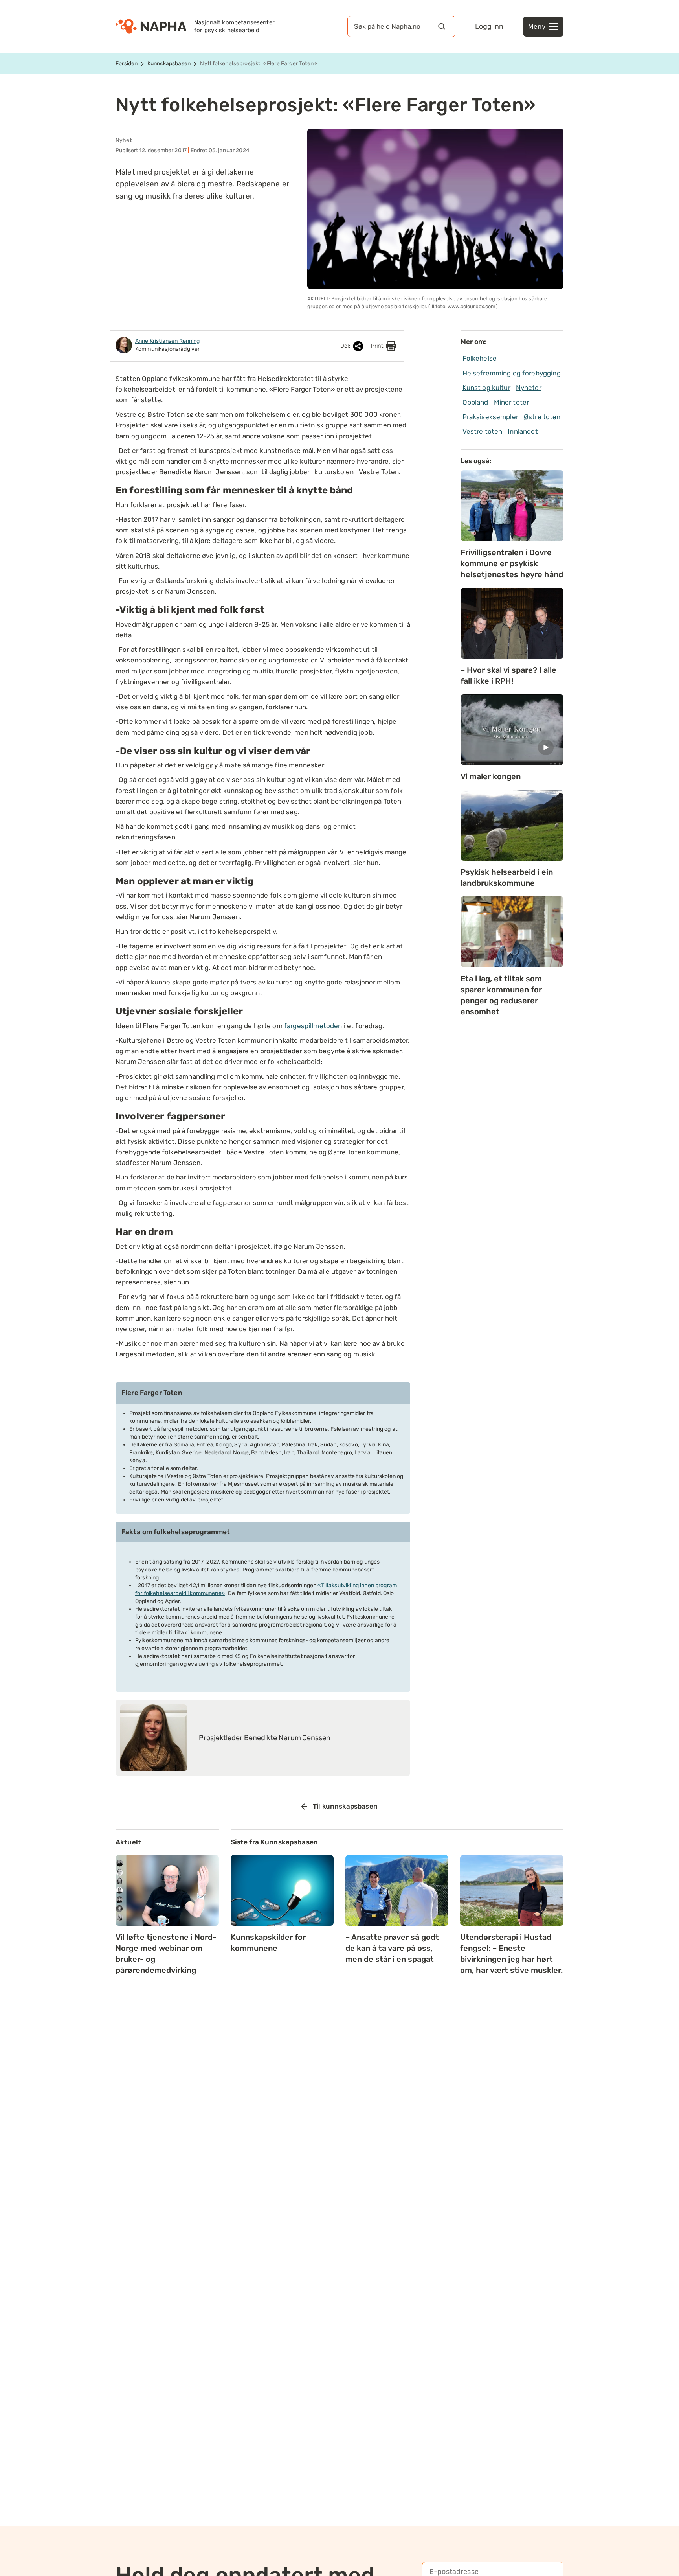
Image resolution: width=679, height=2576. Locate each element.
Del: (346, 346)
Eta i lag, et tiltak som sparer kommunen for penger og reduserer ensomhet (501, 995)
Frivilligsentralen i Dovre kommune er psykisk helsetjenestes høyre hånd (512, 563)
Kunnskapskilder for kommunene (268, 1943)
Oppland (475, 402)
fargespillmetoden (314, 1026)
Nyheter (529, 388)
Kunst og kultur (486, 388)
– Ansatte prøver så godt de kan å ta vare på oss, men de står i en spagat (392, 1948)
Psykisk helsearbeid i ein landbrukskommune (507, 878)
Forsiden (127, 63)
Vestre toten (483, 431)
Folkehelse (480, 358)
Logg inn (489, 26)
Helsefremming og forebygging (512, 373)
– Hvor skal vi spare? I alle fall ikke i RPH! (508, 675)
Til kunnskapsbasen (345, 1806)
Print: (378, 346)
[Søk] (442, 26)
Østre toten (542, 417)
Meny (537, 26)
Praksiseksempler (490, 417)
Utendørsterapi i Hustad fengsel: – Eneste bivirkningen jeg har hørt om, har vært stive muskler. (511, 1954)
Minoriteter (512, 402)
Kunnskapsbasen (169, 63)
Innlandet (523, 431)
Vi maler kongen (491, 776)
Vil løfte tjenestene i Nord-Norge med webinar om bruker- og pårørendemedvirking (166, 1954)
